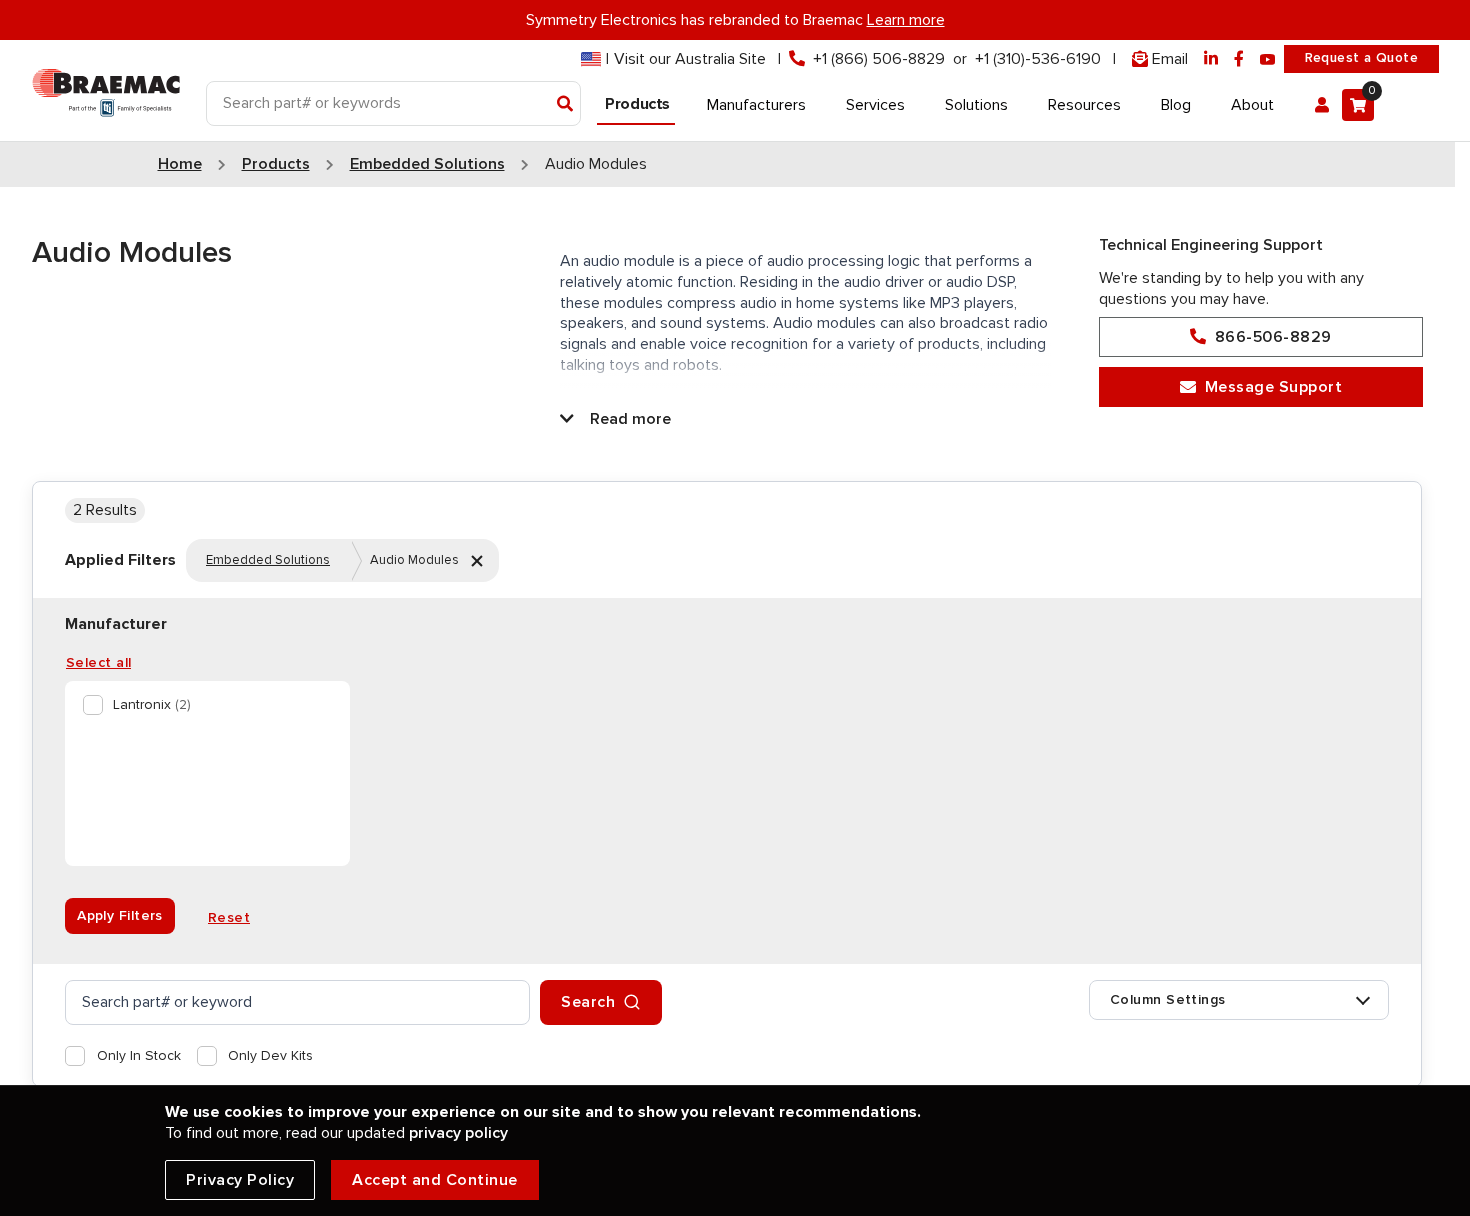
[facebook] (1239, 59)
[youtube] (1268, 59)
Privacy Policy (240, 1180)
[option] (203, 705)
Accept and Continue (435, 1180)
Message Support (1274, 387)
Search (588, 1002)
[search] (297, 1002)
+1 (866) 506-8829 (879, 59)
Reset (229, 918)
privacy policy (458, 1133)
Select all (98, 663)
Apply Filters (120, 916)
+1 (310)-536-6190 (1038, 59)
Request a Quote (1361, 58)
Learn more (906, 20)
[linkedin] (1211, 59)
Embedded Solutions (268, 560)
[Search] (565, 105)
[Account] (1322, 105)
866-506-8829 (1273, 337)
